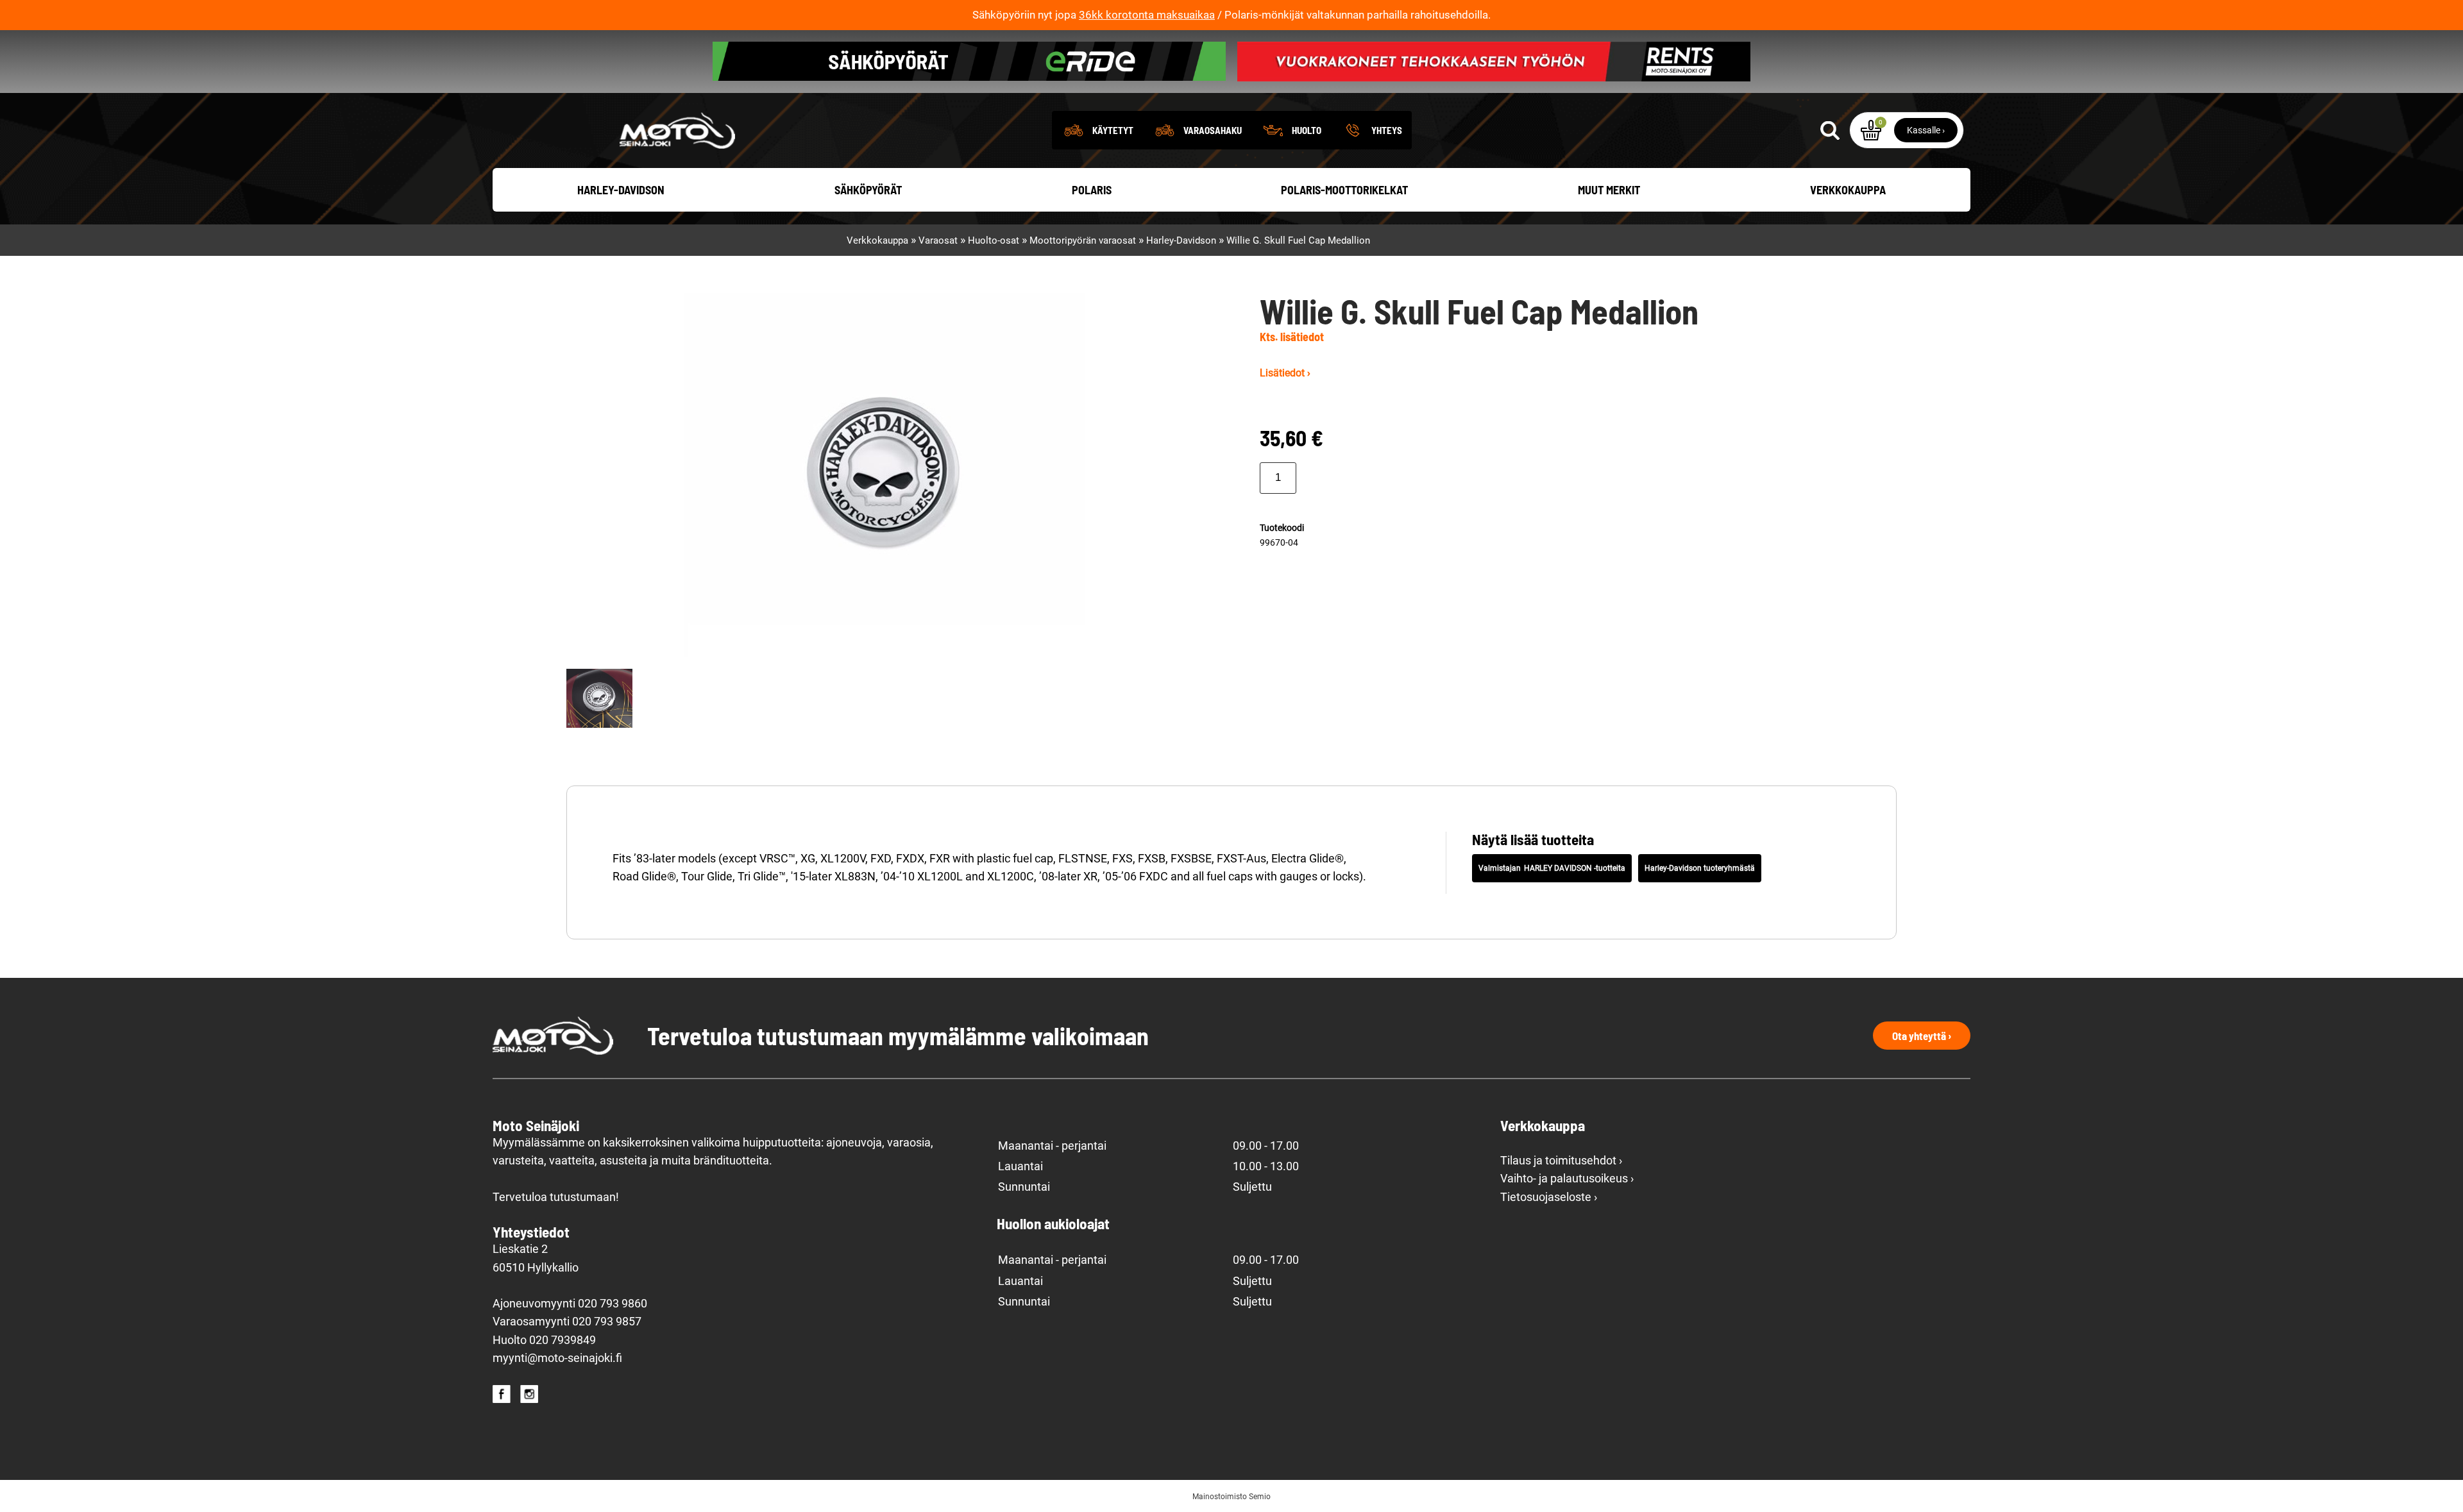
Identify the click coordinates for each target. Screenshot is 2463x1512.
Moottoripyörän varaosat (1083, 240)
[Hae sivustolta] (1830, 130)
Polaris (1092, 190)
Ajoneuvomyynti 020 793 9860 (570, 1304)
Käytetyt (1113, 130)
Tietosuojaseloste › (1549, 1197)
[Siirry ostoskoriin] (1871, 130)
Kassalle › (1926, 130)
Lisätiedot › (1285, 373)
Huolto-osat (994, 240)
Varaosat (938, 240)
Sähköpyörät (868, 190)
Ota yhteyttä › (1922, 1036)
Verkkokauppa (1848, 190)
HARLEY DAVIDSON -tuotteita (1575, 868)
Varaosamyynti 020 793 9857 (567, 1322)
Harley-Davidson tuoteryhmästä (1700, 868)
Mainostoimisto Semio (1231, 1497)
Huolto (1307, 130)
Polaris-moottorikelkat (1344, 190)
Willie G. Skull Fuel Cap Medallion (1298, 240)
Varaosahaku (1213, 130)
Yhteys (1387, 130)
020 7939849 (563, 1340)
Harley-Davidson (621, 190)
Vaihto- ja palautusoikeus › (1567, 1179)
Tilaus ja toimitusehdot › (1561, 1161)
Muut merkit (1609, 190)
